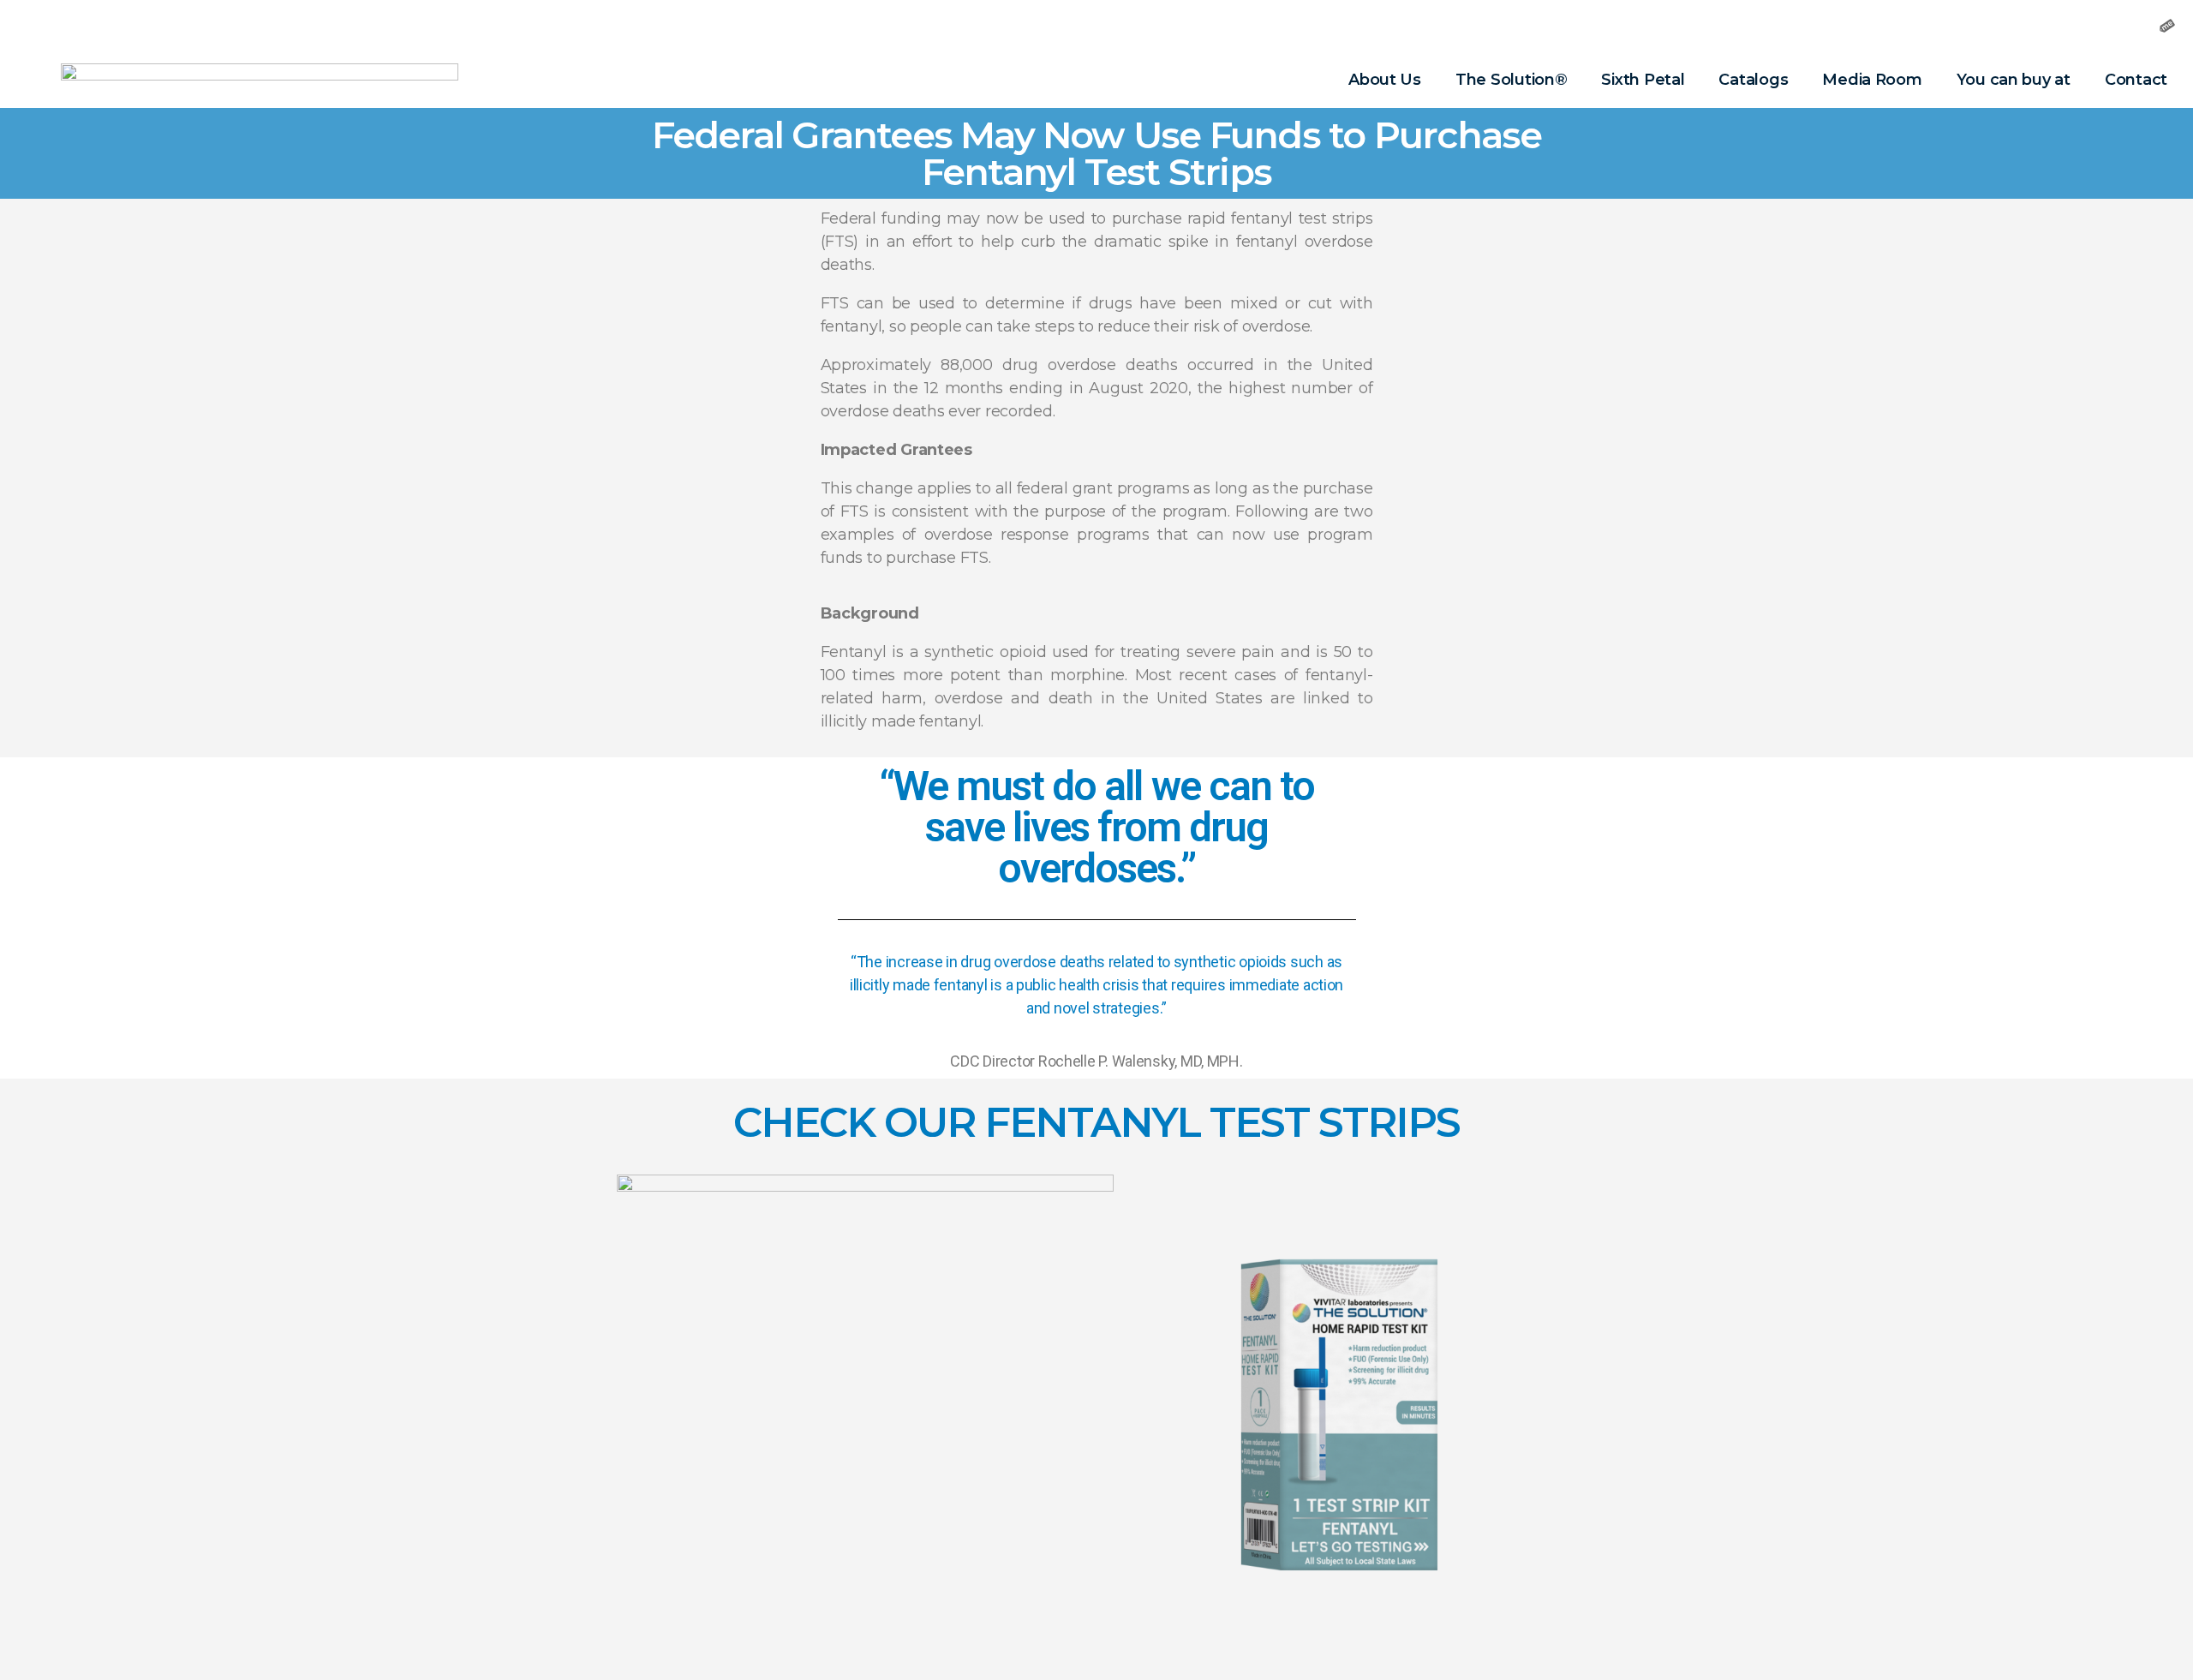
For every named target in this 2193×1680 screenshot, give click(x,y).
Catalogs (1753, 80)
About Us (1385, 80)
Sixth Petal (1643, 80)
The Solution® (1512, 80)
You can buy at (2014, 80)
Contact (2136, 80)
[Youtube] (2125, 26)
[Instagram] (2083, 26)
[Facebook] (2041, 26)
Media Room (1872, 80)
